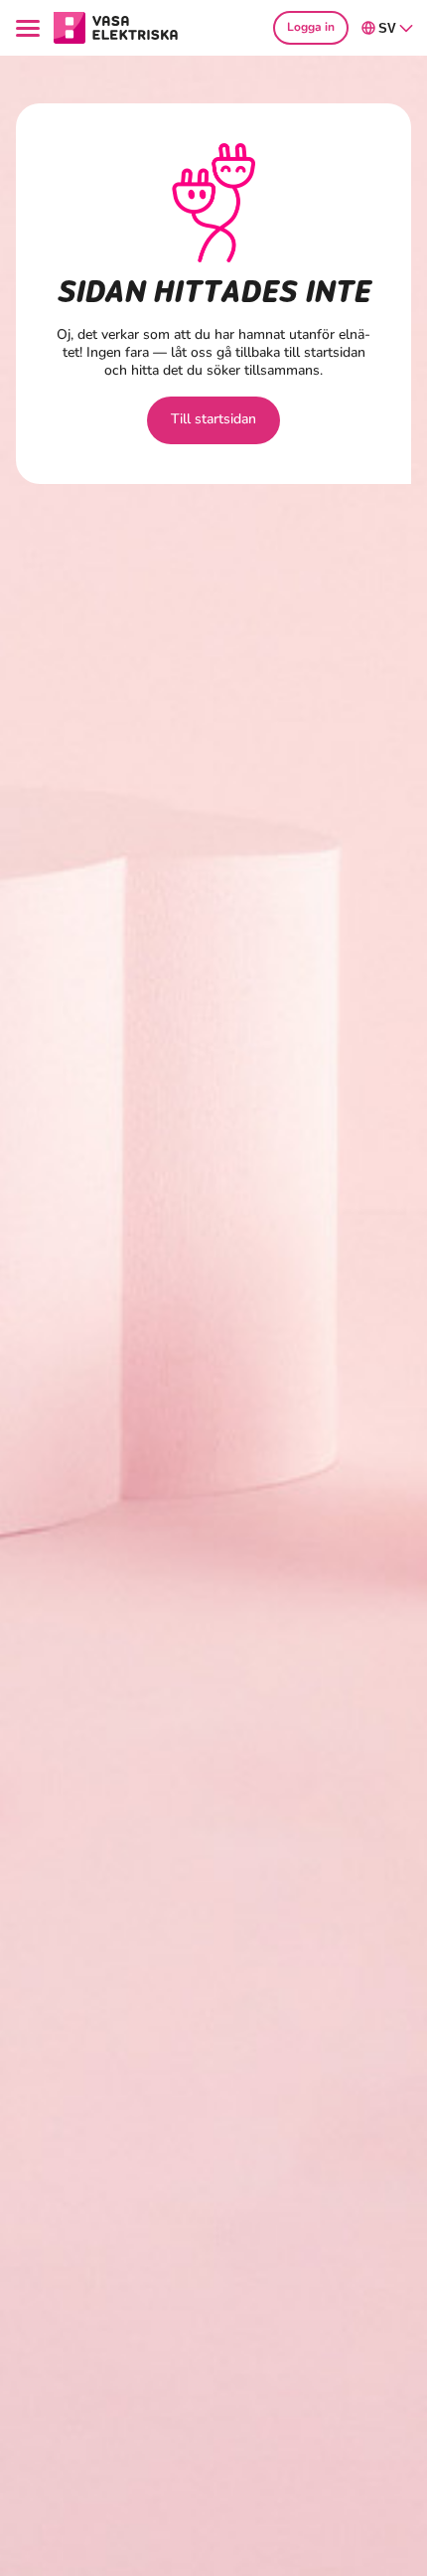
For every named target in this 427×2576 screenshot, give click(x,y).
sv (387, 28)
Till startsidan (213, 419)
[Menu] (31, 28)
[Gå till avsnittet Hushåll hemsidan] (116, 27)
